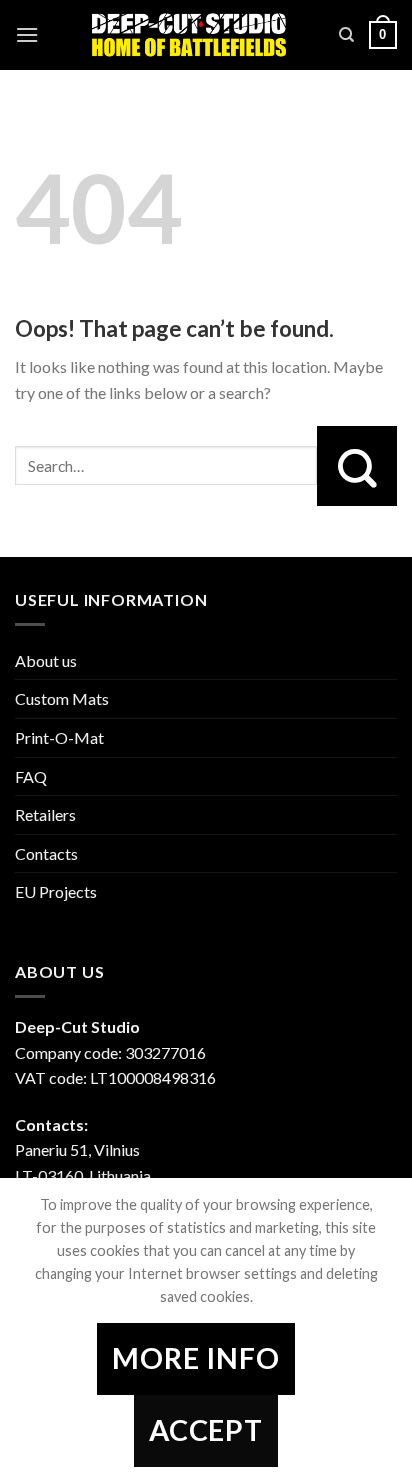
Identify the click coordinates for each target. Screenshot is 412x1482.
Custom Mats (62, 698)
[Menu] (27, 34)
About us (46, 660)
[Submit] (357, 466)
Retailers (45, 814)
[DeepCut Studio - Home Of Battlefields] (189, 35)
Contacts (46, 853)
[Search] (346, 35)
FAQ (31, 776)
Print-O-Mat (59, 737)
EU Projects (56, 891)
